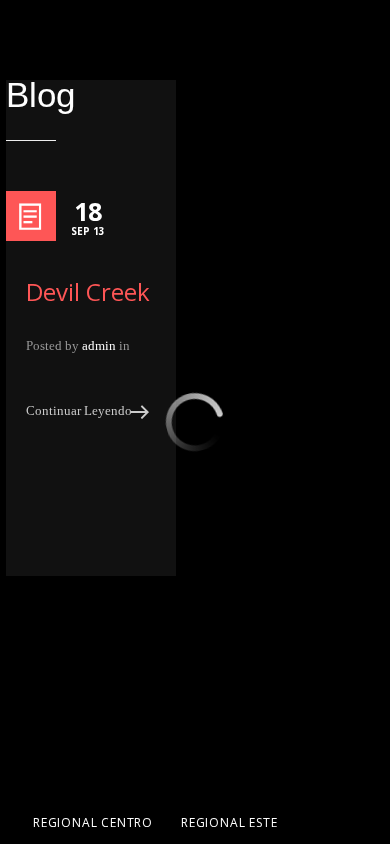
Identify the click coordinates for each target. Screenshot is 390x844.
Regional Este (229, 822)
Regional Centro (93, 822)
